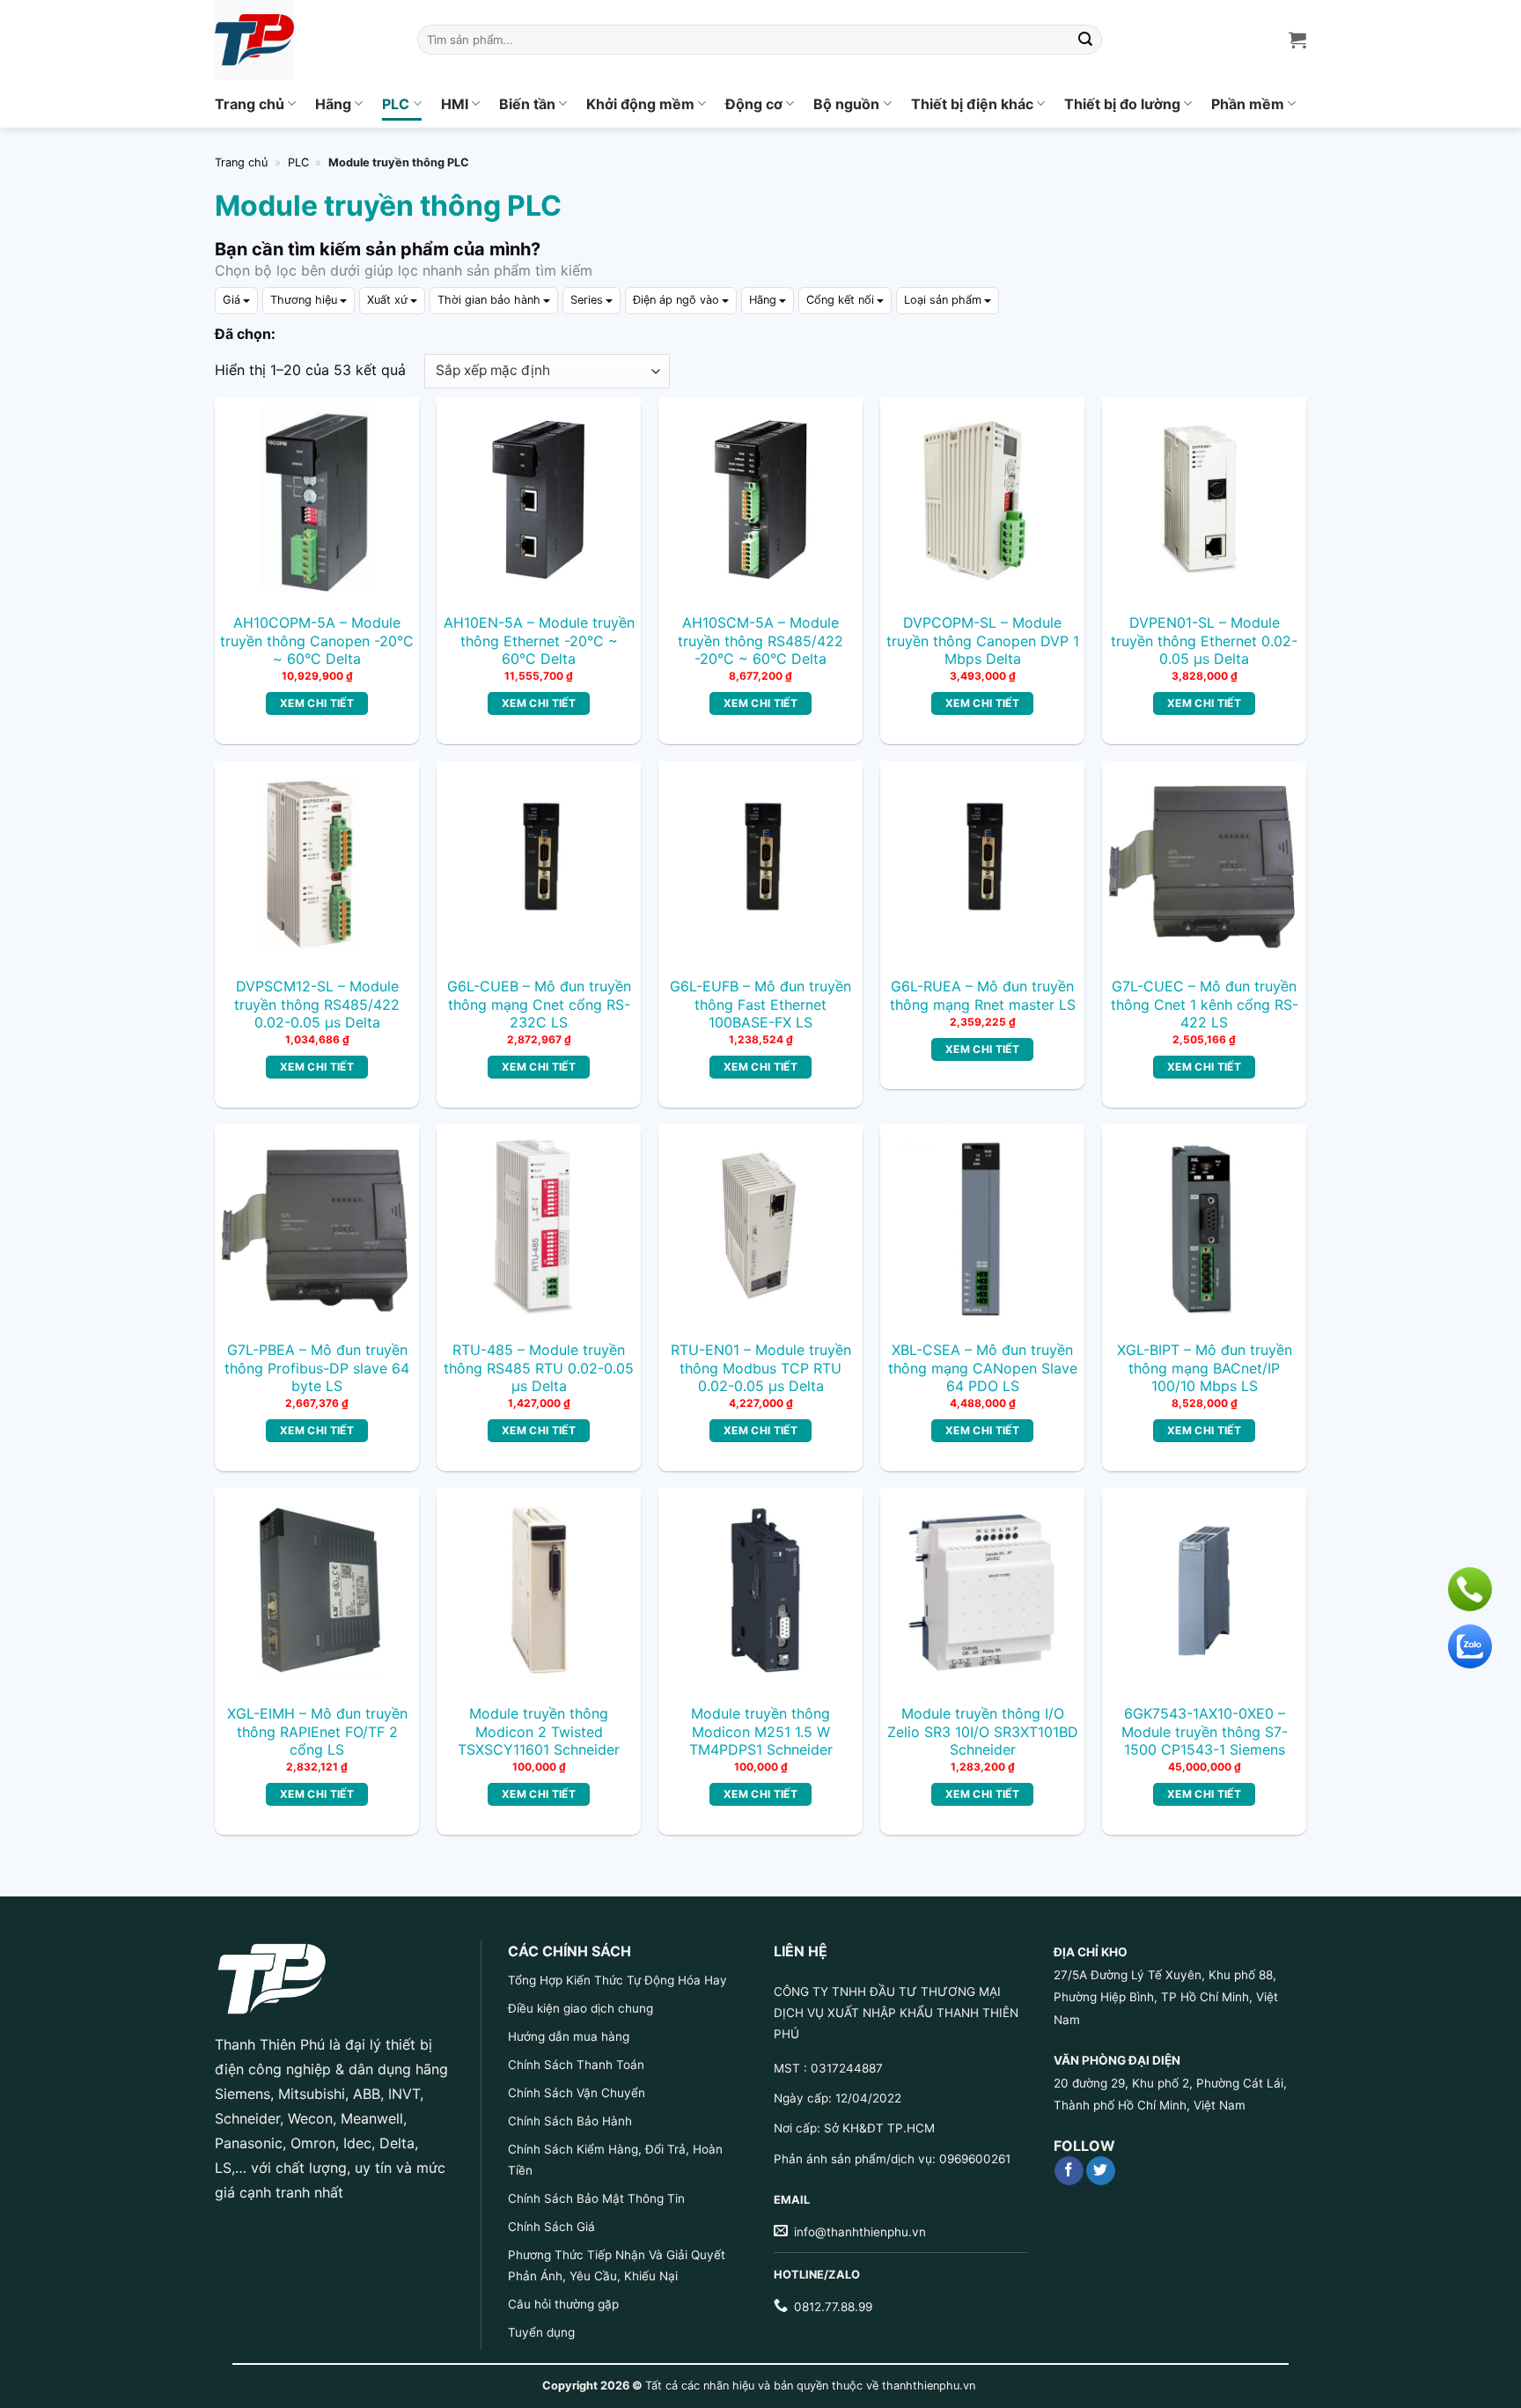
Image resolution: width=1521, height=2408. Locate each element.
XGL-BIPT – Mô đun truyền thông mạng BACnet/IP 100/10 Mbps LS (1205, 1368)
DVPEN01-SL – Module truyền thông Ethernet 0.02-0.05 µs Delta (1204, 641)
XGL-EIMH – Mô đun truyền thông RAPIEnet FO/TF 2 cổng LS (317, 1732)
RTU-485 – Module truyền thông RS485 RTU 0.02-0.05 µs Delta (539, 1368)
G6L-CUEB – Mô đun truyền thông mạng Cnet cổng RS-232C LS (539, 1005)
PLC (396, 104)
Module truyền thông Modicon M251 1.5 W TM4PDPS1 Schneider (761, 1732)
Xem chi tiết (317, 703)
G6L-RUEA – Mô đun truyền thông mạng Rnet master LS (983, 995)
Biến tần (527, 104)
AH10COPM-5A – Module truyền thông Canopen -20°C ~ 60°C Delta (317, 641)
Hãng (333, 104)
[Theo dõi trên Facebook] (1069, 2171)
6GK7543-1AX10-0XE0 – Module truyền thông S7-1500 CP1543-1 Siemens (1205, 1732)
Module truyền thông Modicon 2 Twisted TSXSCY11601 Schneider (539, 1732)
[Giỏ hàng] (1297, 40)
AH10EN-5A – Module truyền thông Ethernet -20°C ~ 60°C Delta (539, 641)
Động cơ (754, 104)
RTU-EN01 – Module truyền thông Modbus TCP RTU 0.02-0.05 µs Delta (761, 1368)
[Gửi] (1086, 40)
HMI (455, 104)
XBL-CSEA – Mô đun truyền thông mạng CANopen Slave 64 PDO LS (983, 1368)
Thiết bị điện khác (972, 104)
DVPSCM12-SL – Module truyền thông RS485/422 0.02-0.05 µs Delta (317, 1005)
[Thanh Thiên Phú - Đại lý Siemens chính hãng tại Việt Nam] (303, 40)
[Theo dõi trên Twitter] (1101, 2171)
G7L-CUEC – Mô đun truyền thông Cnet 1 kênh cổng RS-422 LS (1205, 1005)
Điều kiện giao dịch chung (580, 2008)
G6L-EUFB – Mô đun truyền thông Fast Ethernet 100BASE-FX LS (760, 1005)
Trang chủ (250, 104)
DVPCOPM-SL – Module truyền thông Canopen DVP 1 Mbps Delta (983, 641)
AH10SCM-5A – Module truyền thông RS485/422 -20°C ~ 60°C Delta (760, 641)
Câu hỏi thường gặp (563, 2304)
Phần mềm (1248, 104)
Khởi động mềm (640, 104)
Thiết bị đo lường (1122, 104)
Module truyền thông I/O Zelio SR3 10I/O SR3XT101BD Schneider (983, 1732)
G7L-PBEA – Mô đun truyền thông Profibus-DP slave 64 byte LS (317, 1368)
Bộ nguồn (846, 104)
